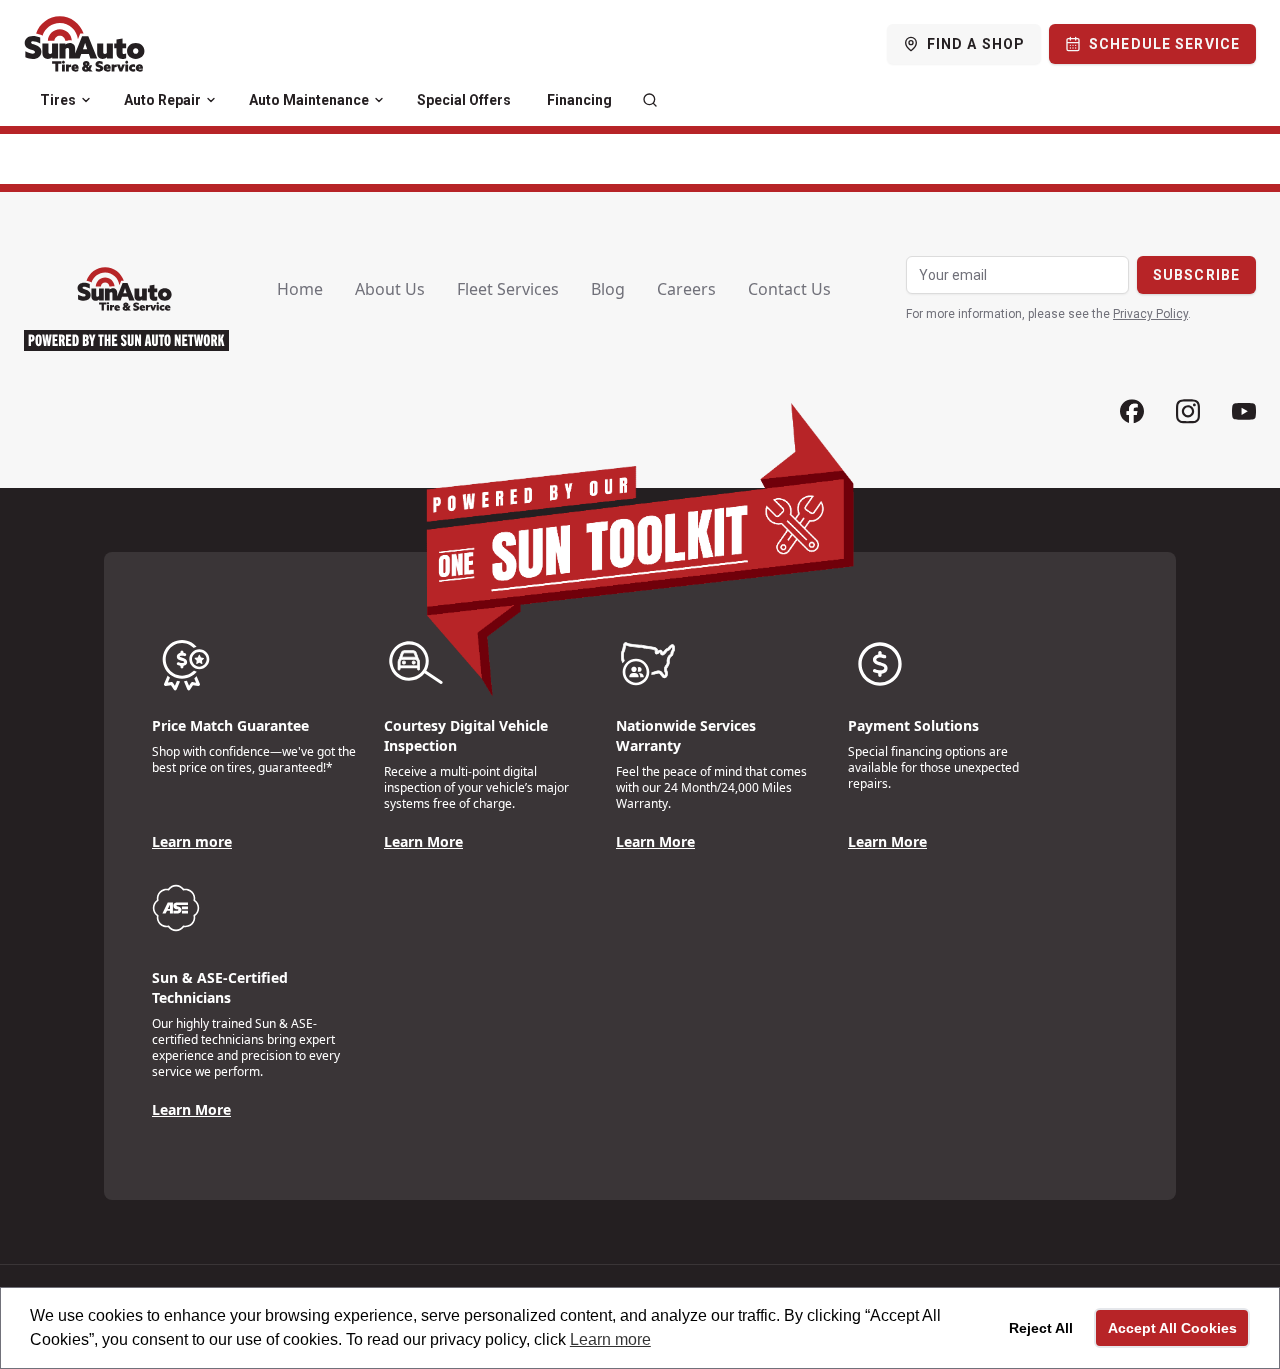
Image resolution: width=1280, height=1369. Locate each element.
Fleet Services (508, 289)
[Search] (650, 100)
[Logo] (84, 44)
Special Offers (464, 100)
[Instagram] (1188, 411)
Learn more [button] (610, 1339)
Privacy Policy (1150, 314)
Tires (58, 100)
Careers (686, 289)
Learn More (423, 841)
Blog (608, 289)
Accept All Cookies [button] (1172, 1328)
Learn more (192, 841)
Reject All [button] (1041, 1328)
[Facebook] (1132, 411)
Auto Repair (162, 100)
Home (300, 289)
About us (390, 289)
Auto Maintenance (309, 100)
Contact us (789, 289)
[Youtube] (1244, 411)
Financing (579, 100)
